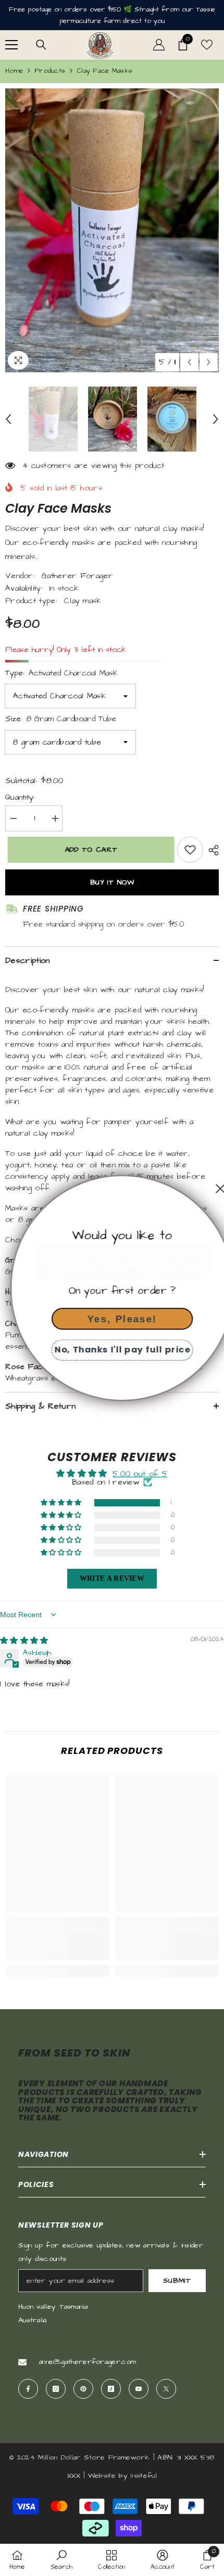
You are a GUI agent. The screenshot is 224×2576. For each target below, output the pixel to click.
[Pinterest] (83, 2389)
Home (14, 71)
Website (102, 2476)
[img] (24, 1641)
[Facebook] (28, 2389)
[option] (112, 231)
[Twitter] (166, 2389)
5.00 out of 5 (140, 1474)
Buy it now (112, 882)
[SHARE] (211, 850)
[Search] (41, 45)
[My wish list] (207, 45)
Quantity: (20, 797)
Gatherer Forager (77, 576)
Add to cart (89, 850)
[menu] (11, 45)
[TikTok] (111, 2389)
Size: (61, 719)
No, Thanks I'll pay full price (112, 1350)
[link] (57, 1944)
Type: (61, 673)
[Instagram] (56, 2389)
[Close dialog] (210, 1189)
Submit (177, 2281)
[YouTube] (139, 2389)
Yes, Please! (112, 1318)
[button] (189, 362)
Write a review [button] (112, 1578)
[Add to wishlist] (190, 850)
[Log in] (159, 45)
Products (50, 71)
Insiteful (144, 2476)
